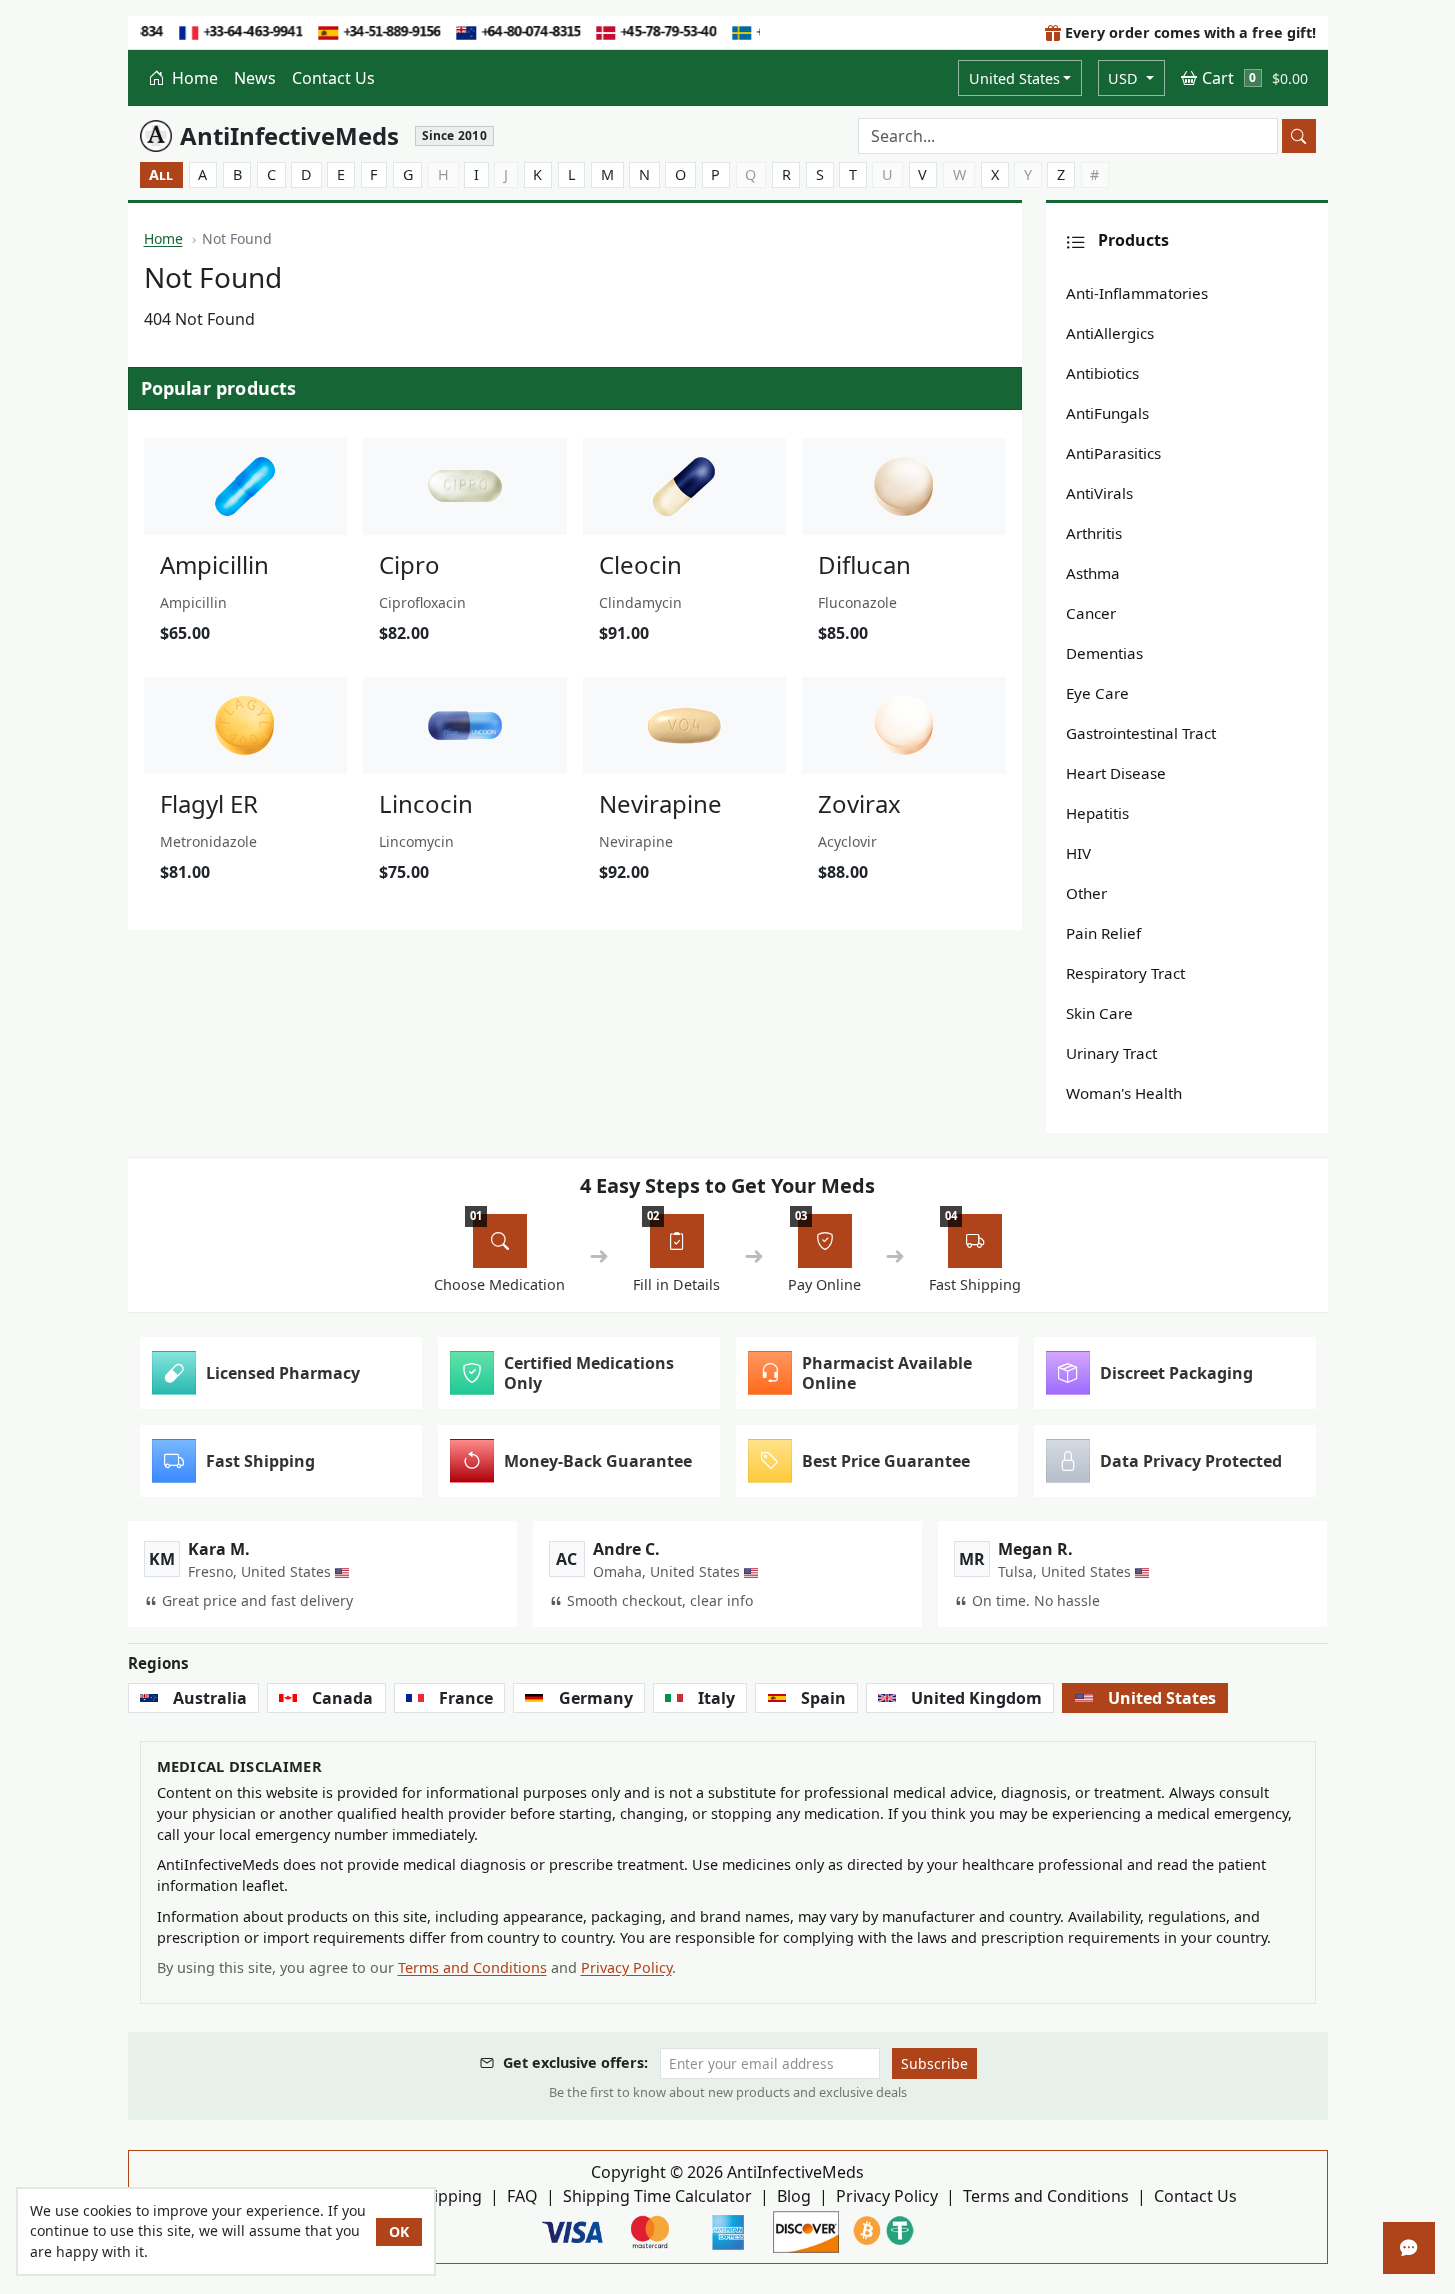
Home (193, 78)
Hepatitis (1097, 813)
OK (399, 2231)
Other (1086, 893)
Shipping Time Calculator (657, 2196)
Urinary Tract (1111, 1053)
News (255, 78)
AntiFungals (1107, 413)
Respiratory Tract (1125, 973)
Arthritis (1094, 533)
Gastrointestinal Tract (1141, 733)
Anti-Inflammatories (1137, 293)
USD (1125, 78)
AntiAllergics (1110, 333)
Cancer (1091, 613)
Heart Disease (1116, 773)
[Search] (1299, 136)
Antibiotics (1102, 373)
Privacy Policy (626, 1967)
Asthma (1093, 573)
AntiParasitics (1113, 453)
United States (1014, 78)
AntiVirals (1099, 493)
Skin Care (1099, 1013)
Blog (794, 2196)
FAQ (522, 2196)
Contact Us (333, 78)
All (161, 174)
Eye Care (1097, 693)
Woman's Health (1124, 1093)
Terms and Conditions (472, 1967)
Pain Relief (1103, 933)
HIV (1078, 853)
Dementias (1104, 653)
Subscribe (934, 2063)
